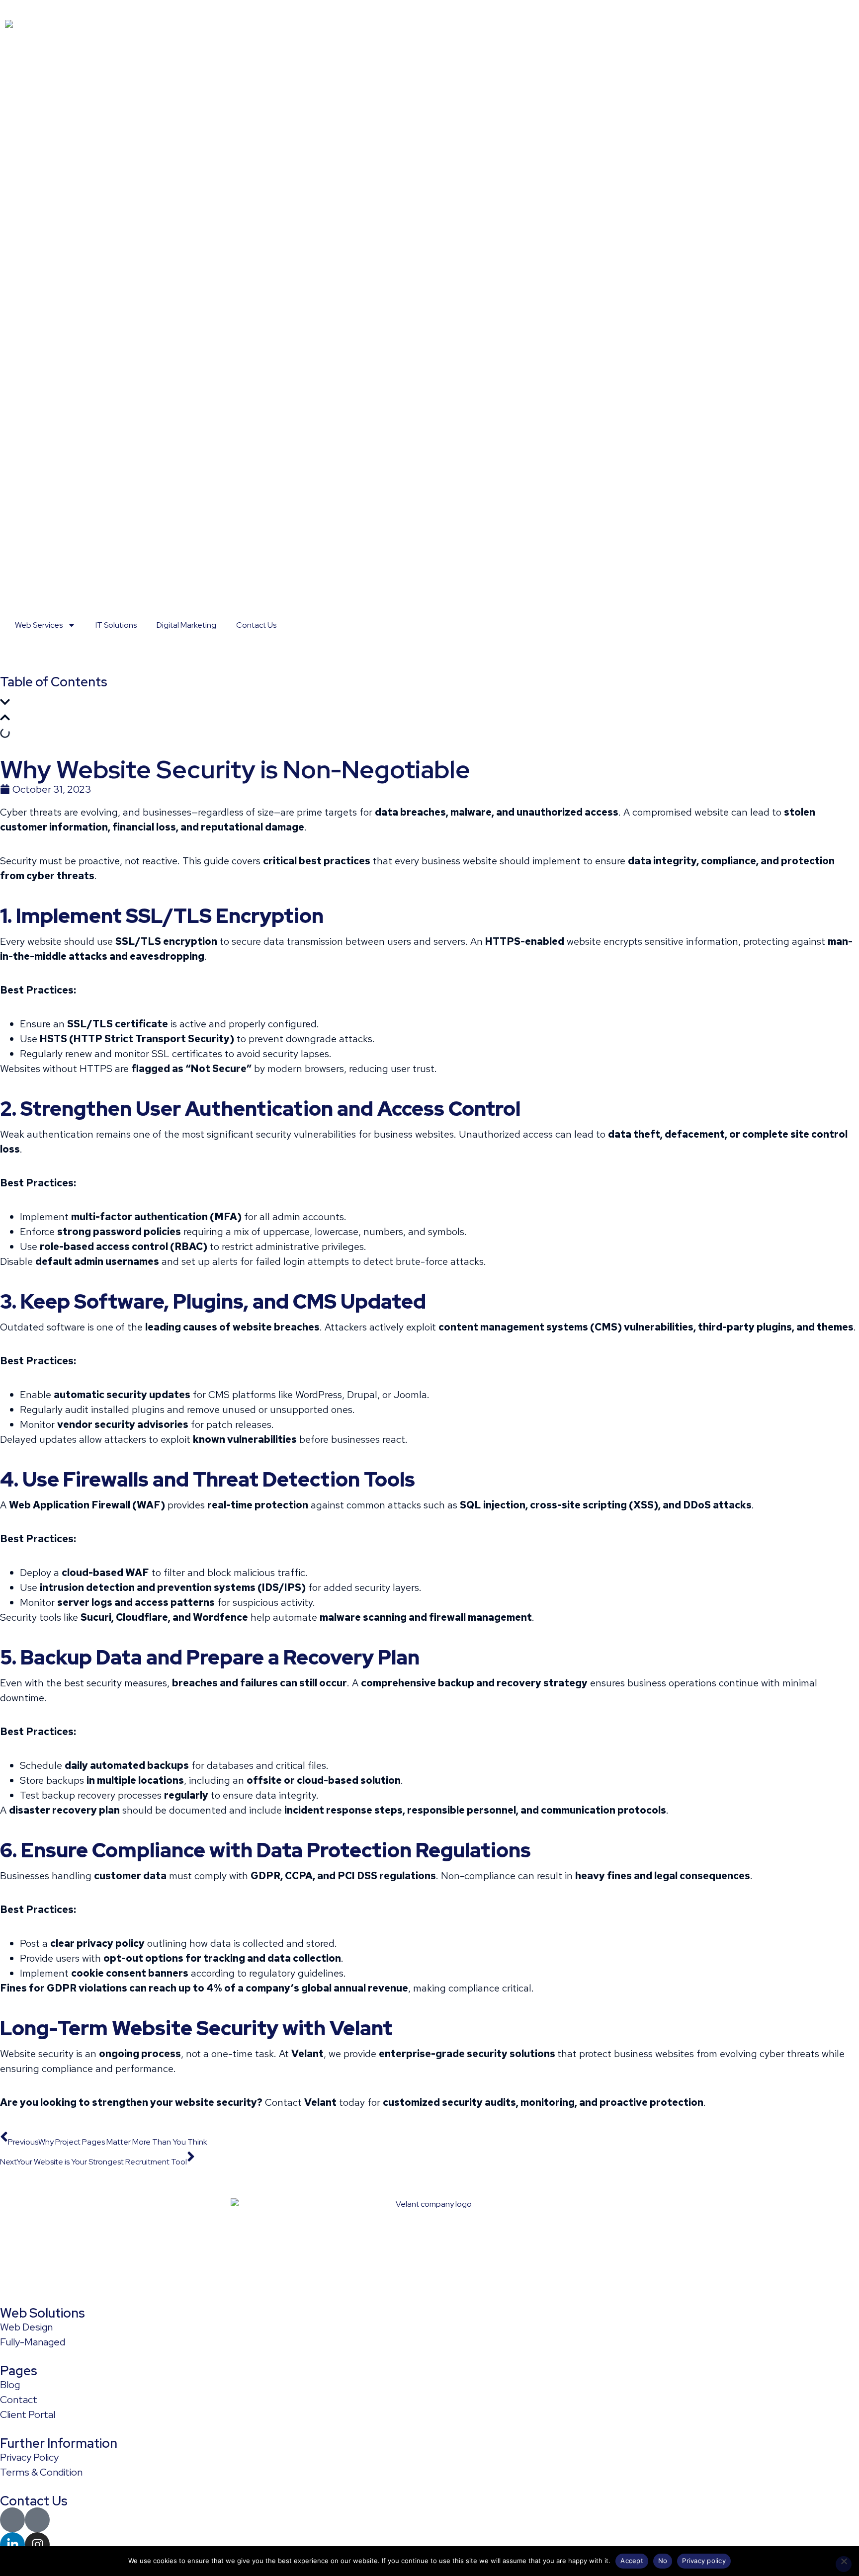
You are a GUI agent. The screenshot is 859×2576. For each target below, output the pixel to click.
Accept (632, 2561)
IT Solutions (116, 625)
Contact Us (256, 625)
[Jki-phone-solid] (37, 2520)
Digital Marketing (186, 625)
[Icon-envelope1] (12, 2520)
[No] (844, 2564)
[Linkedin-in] (12, 2545)
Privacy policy (704, 2561)
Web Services (39, 625)
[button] (429, 704)
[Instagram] (37, 2545)
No (663, 2561)
